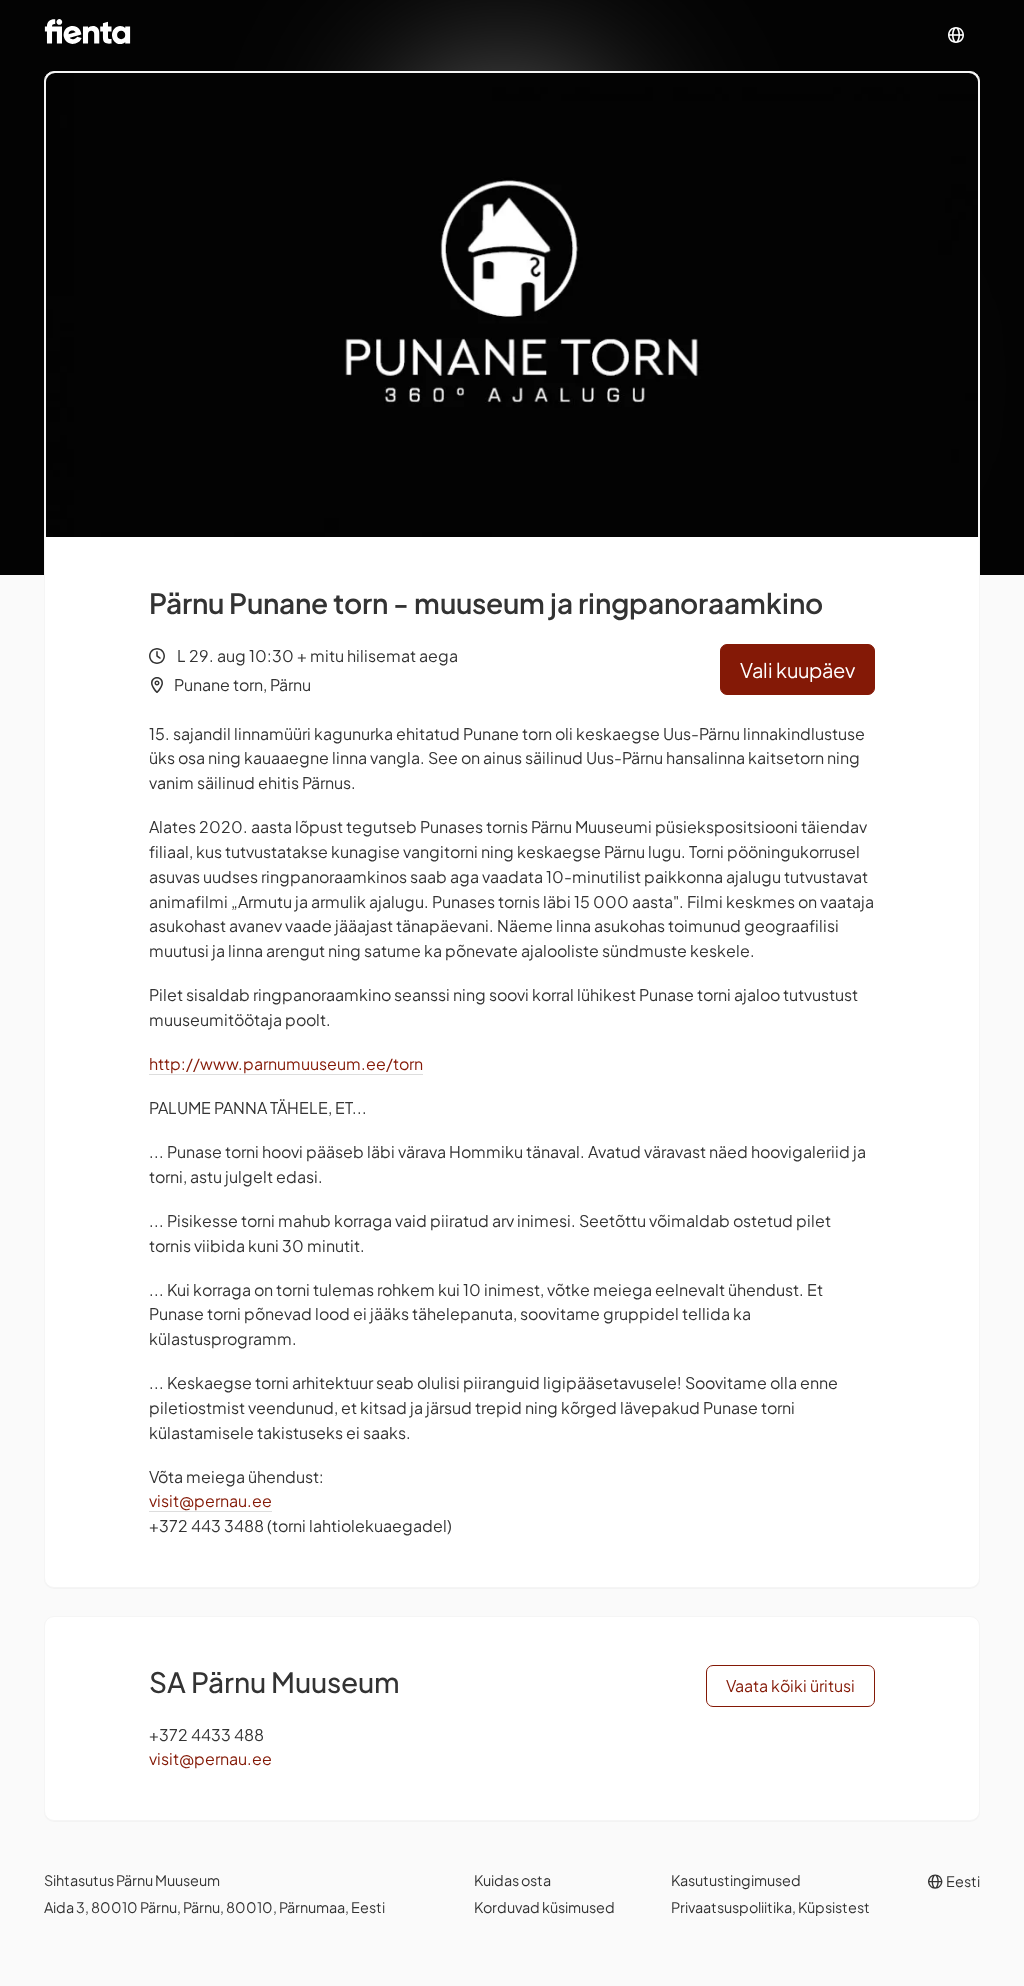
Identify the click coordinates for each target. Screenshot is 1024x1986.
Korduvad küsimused (544, 1907)
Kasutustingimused (736, 1880)
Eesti (962, 1881)
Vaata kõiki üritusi (790, 1685)
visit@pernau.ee (210, 1500)
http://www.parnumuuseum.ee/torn (286, 1063)
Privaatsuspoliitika (731, 1907)
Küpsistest (834, 1907)
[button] (956, 35)
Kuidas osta (512, 1880)
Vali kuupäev (797, 669)
